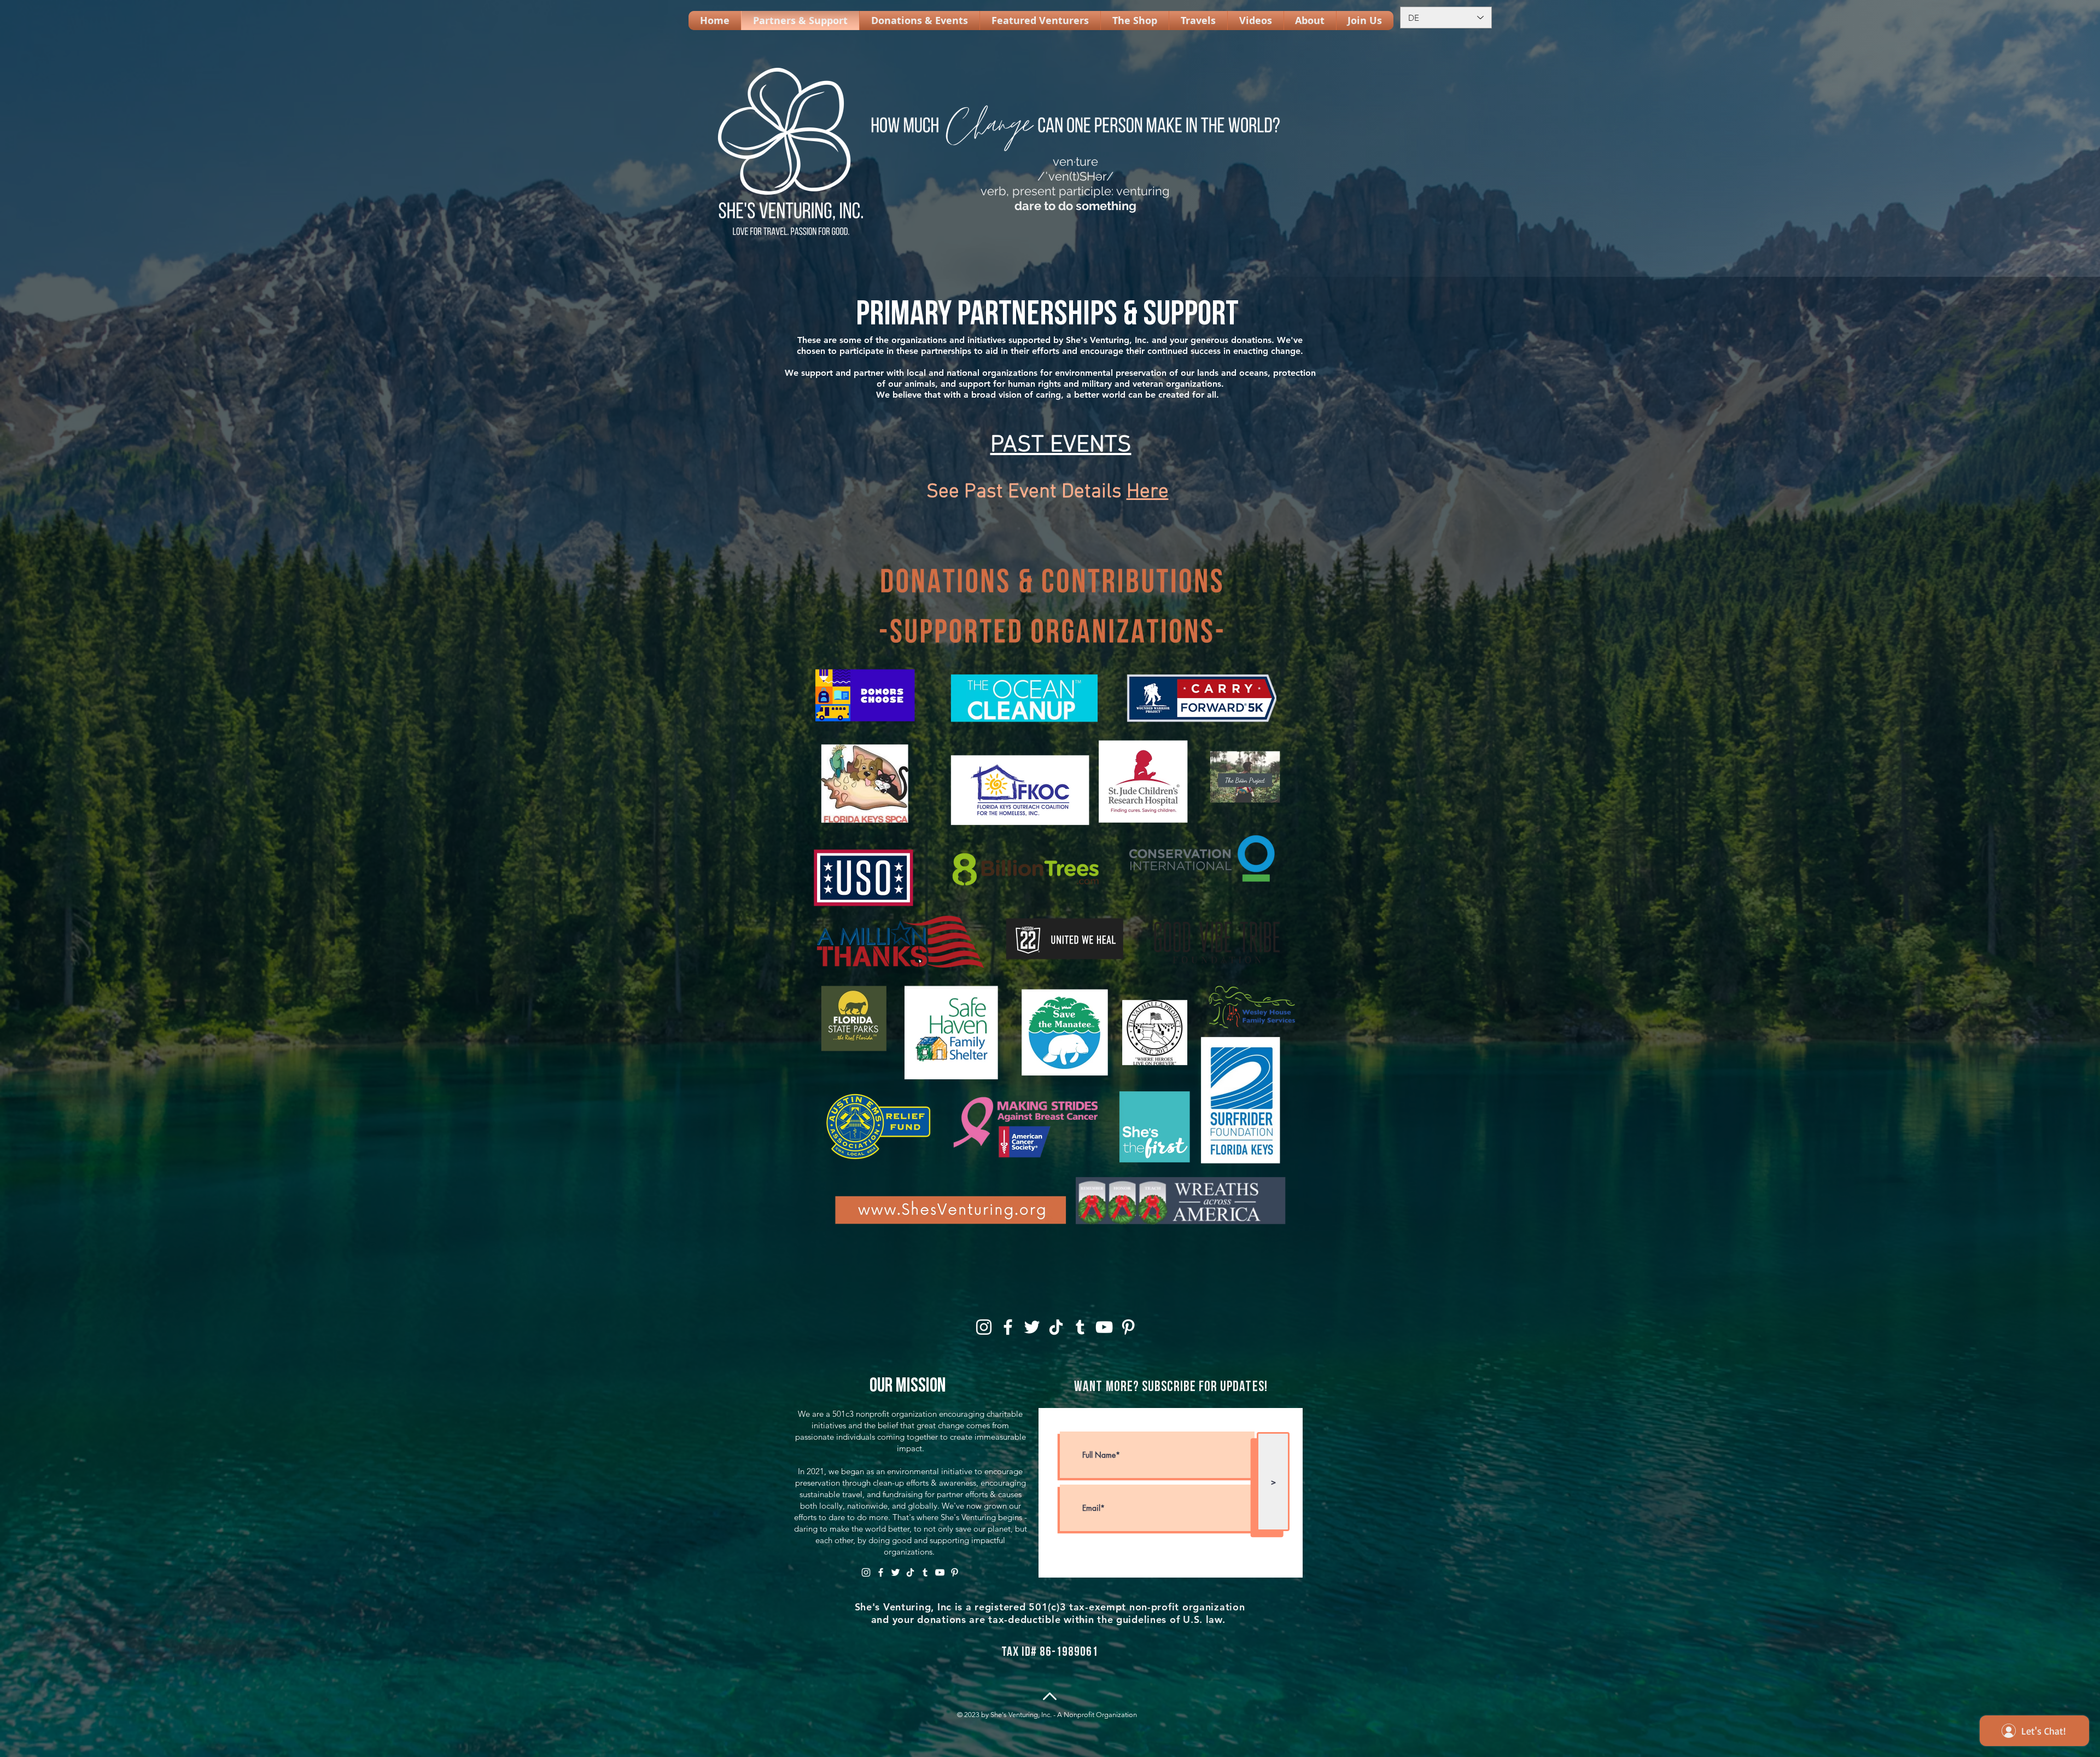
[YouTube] (1104, 1327)
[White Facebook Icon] (1008, 1327)
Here (1148, 492)
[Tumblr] (1080, 1327)
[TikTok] (1056, 1327)
